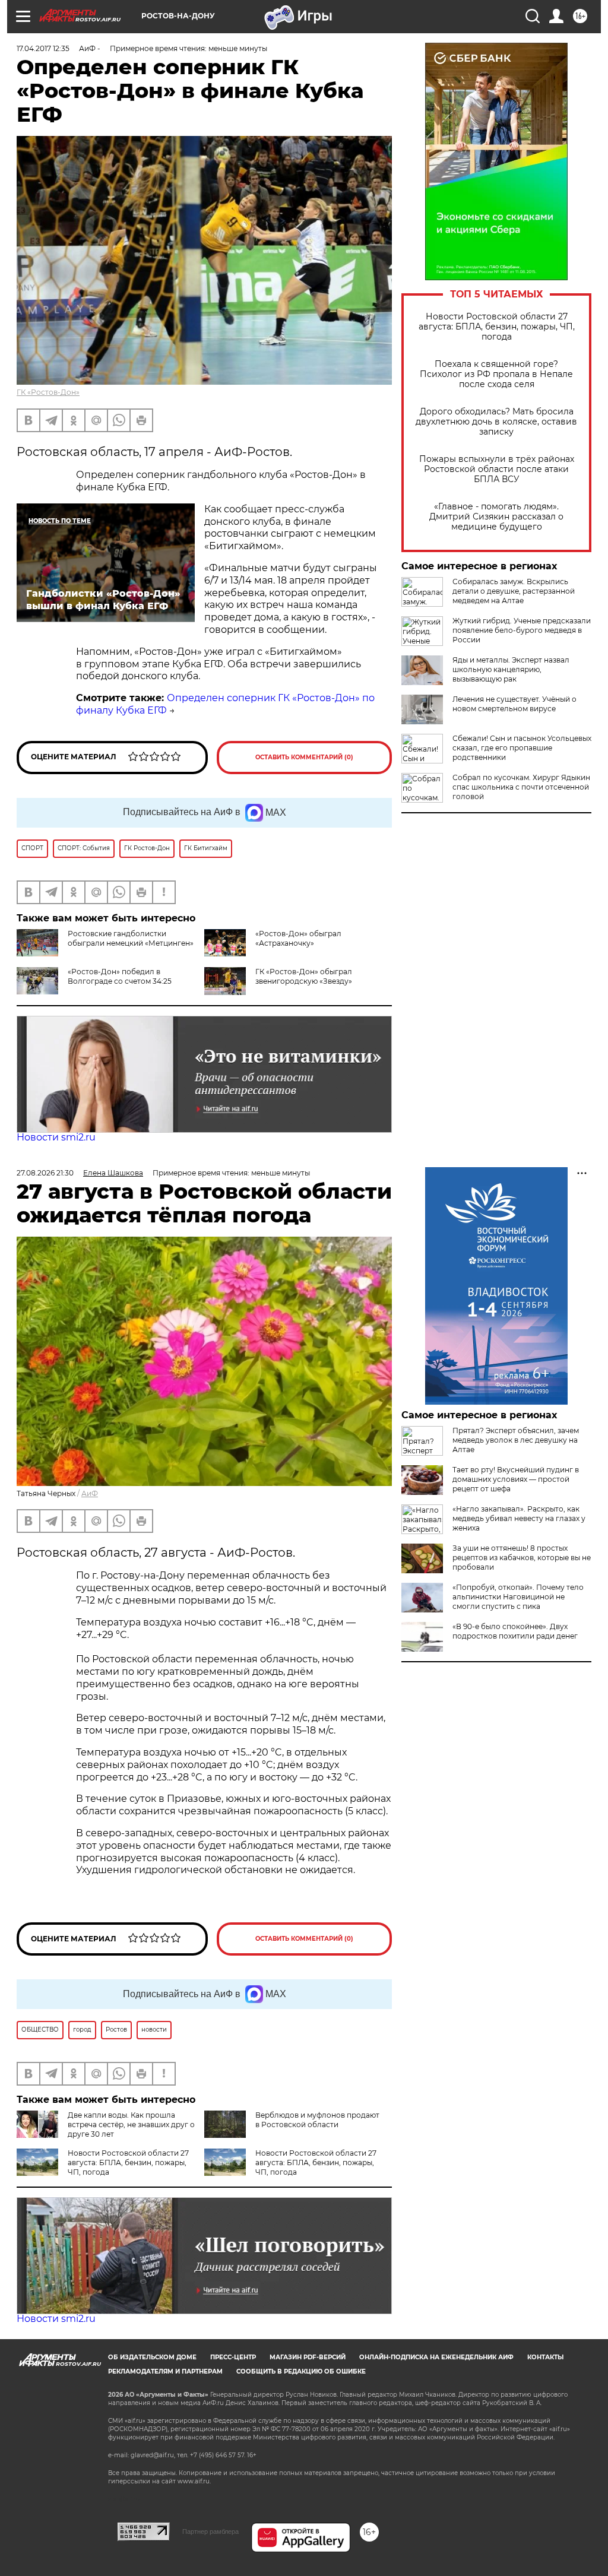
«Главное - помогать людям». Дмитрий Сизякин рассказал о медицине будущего (496, 517)
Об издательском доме (152, 2357)
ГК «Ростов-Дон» (48, 392)
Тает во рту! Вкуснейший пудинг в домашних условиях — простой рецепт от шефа (516, 1479)
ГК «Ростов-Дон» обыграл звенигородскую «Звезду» (304, 976)
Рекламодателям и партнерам (165, 2371)
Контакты (545, 2357)
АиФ (90, 1493)
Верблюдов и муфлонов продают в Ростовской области (317, 2120)
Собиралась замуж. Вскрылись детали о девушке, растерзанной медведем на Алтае (514, 591)
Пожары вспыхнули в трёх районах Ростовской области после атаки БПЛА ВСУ (497, 469)
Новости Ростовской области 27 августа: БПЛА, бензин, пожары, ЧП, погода (497, 327)
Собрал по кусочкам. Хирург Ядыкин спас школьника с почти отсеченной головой (521, 787)
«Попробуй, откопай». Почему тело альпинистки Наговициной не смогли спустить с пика (518, 1597)
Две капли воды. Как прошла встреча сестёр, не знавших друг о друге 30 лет (131, 2125)
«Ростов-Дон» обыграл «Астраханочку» (298, 938)
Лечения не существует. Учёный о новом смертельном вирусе (514, 704)
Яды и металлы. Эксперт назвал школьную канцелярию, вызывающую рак (511, 669)
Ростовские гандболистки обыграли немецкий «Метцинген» (131, 938)
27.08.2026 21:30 (45, 1173)
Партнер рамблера (210, 2531)
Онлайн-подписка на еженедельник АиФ (436, 2357)
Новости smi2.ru (56, 1137)
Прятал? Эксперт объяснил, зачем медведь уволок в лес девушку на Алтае (516, 1440)
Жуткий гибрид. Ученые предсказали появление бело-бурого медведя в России (522, 630)
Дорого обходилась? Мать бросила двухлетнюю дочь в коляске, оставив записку (496, 422)
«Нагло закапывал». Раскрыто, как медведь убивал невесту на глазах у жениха (519, 1518)
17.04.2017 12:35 (43, 48)
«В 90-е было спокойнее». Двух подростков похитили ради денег (515, 1631)
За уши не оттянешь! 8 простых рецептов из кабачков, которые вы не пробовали (522, 1558)
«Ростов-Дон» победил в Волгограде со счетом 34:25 (120, 976)
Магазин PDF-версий (308, 2357)
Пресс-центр (233, 2357)
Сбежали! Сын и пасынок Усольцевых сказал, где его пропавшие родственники (522, 748)
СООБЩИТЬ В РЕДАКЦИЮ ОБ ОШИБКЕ (301, 2371)
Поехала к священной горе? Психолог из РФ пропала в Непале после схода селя (496, 374)
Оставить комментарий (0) (304, 757)
